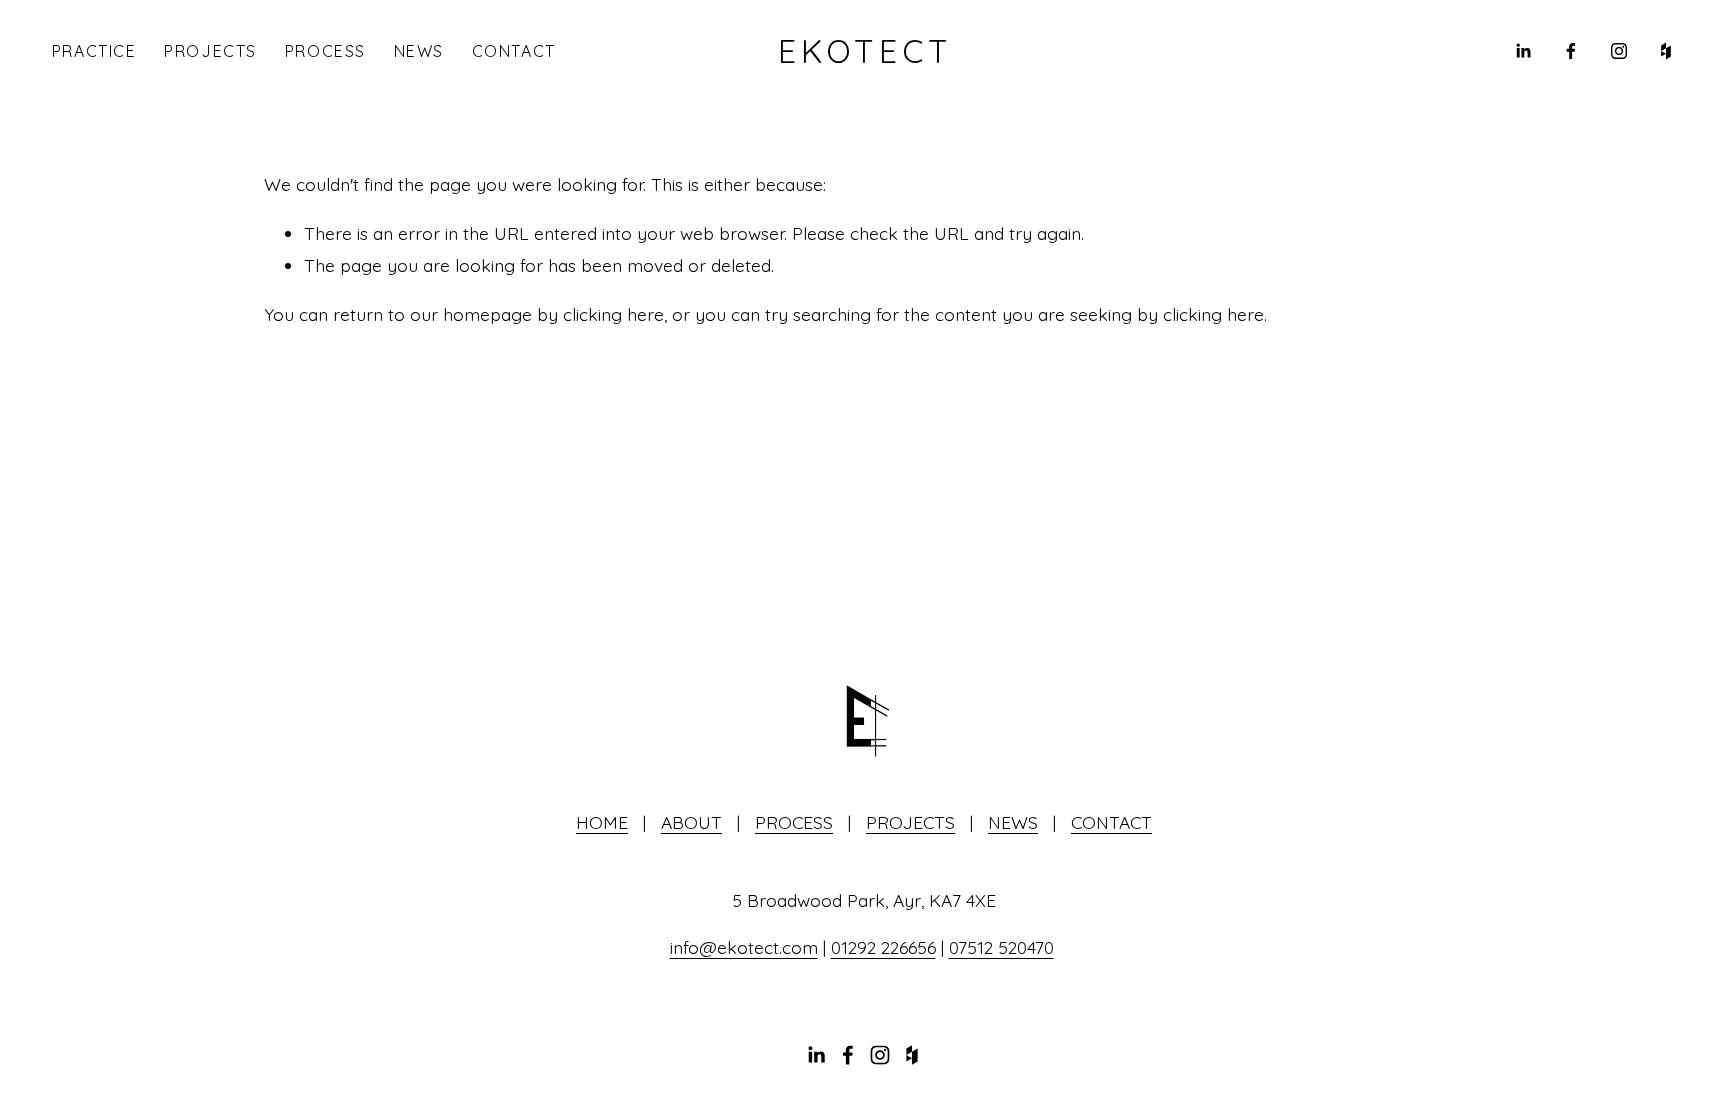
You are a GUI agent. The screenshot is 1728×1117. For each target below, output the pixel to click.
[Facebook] (1571, 51)
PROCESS (325, 51)
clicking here (613, 314)
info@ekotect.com (744, 947)
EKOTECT (865, 51)
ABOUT (691, 822)
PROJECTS (210, 51)
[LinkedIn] (1523, 51)
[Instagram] (1619, 51)
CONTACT (514, 51)
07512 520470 (1001, 947)
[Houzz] (1666, 51)
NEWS (419, 51)
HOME (602, 822)
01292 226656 (883, 947)
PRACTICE (94, 51)
